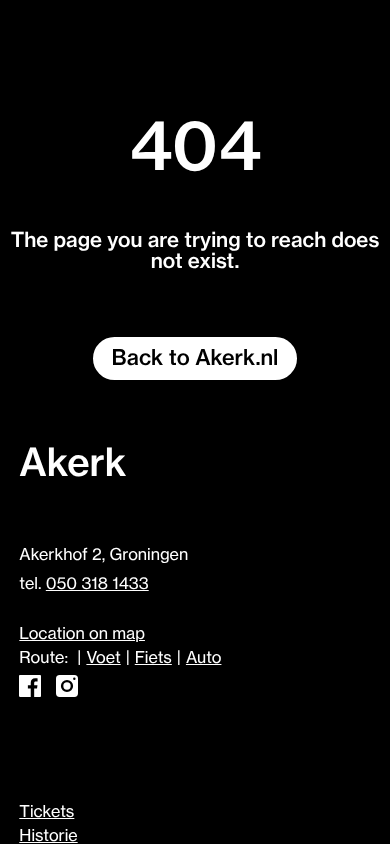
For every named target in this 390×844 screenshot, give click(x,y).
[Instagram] (67, 692)
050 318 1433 (97, 584)
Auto (204, 658)
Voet (103, 658)
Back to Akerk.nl (195, 358)
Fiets (153, 658)
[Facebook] (30, 692)
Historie (48, 836)
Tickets (46, 812)
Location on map (82, 634)
